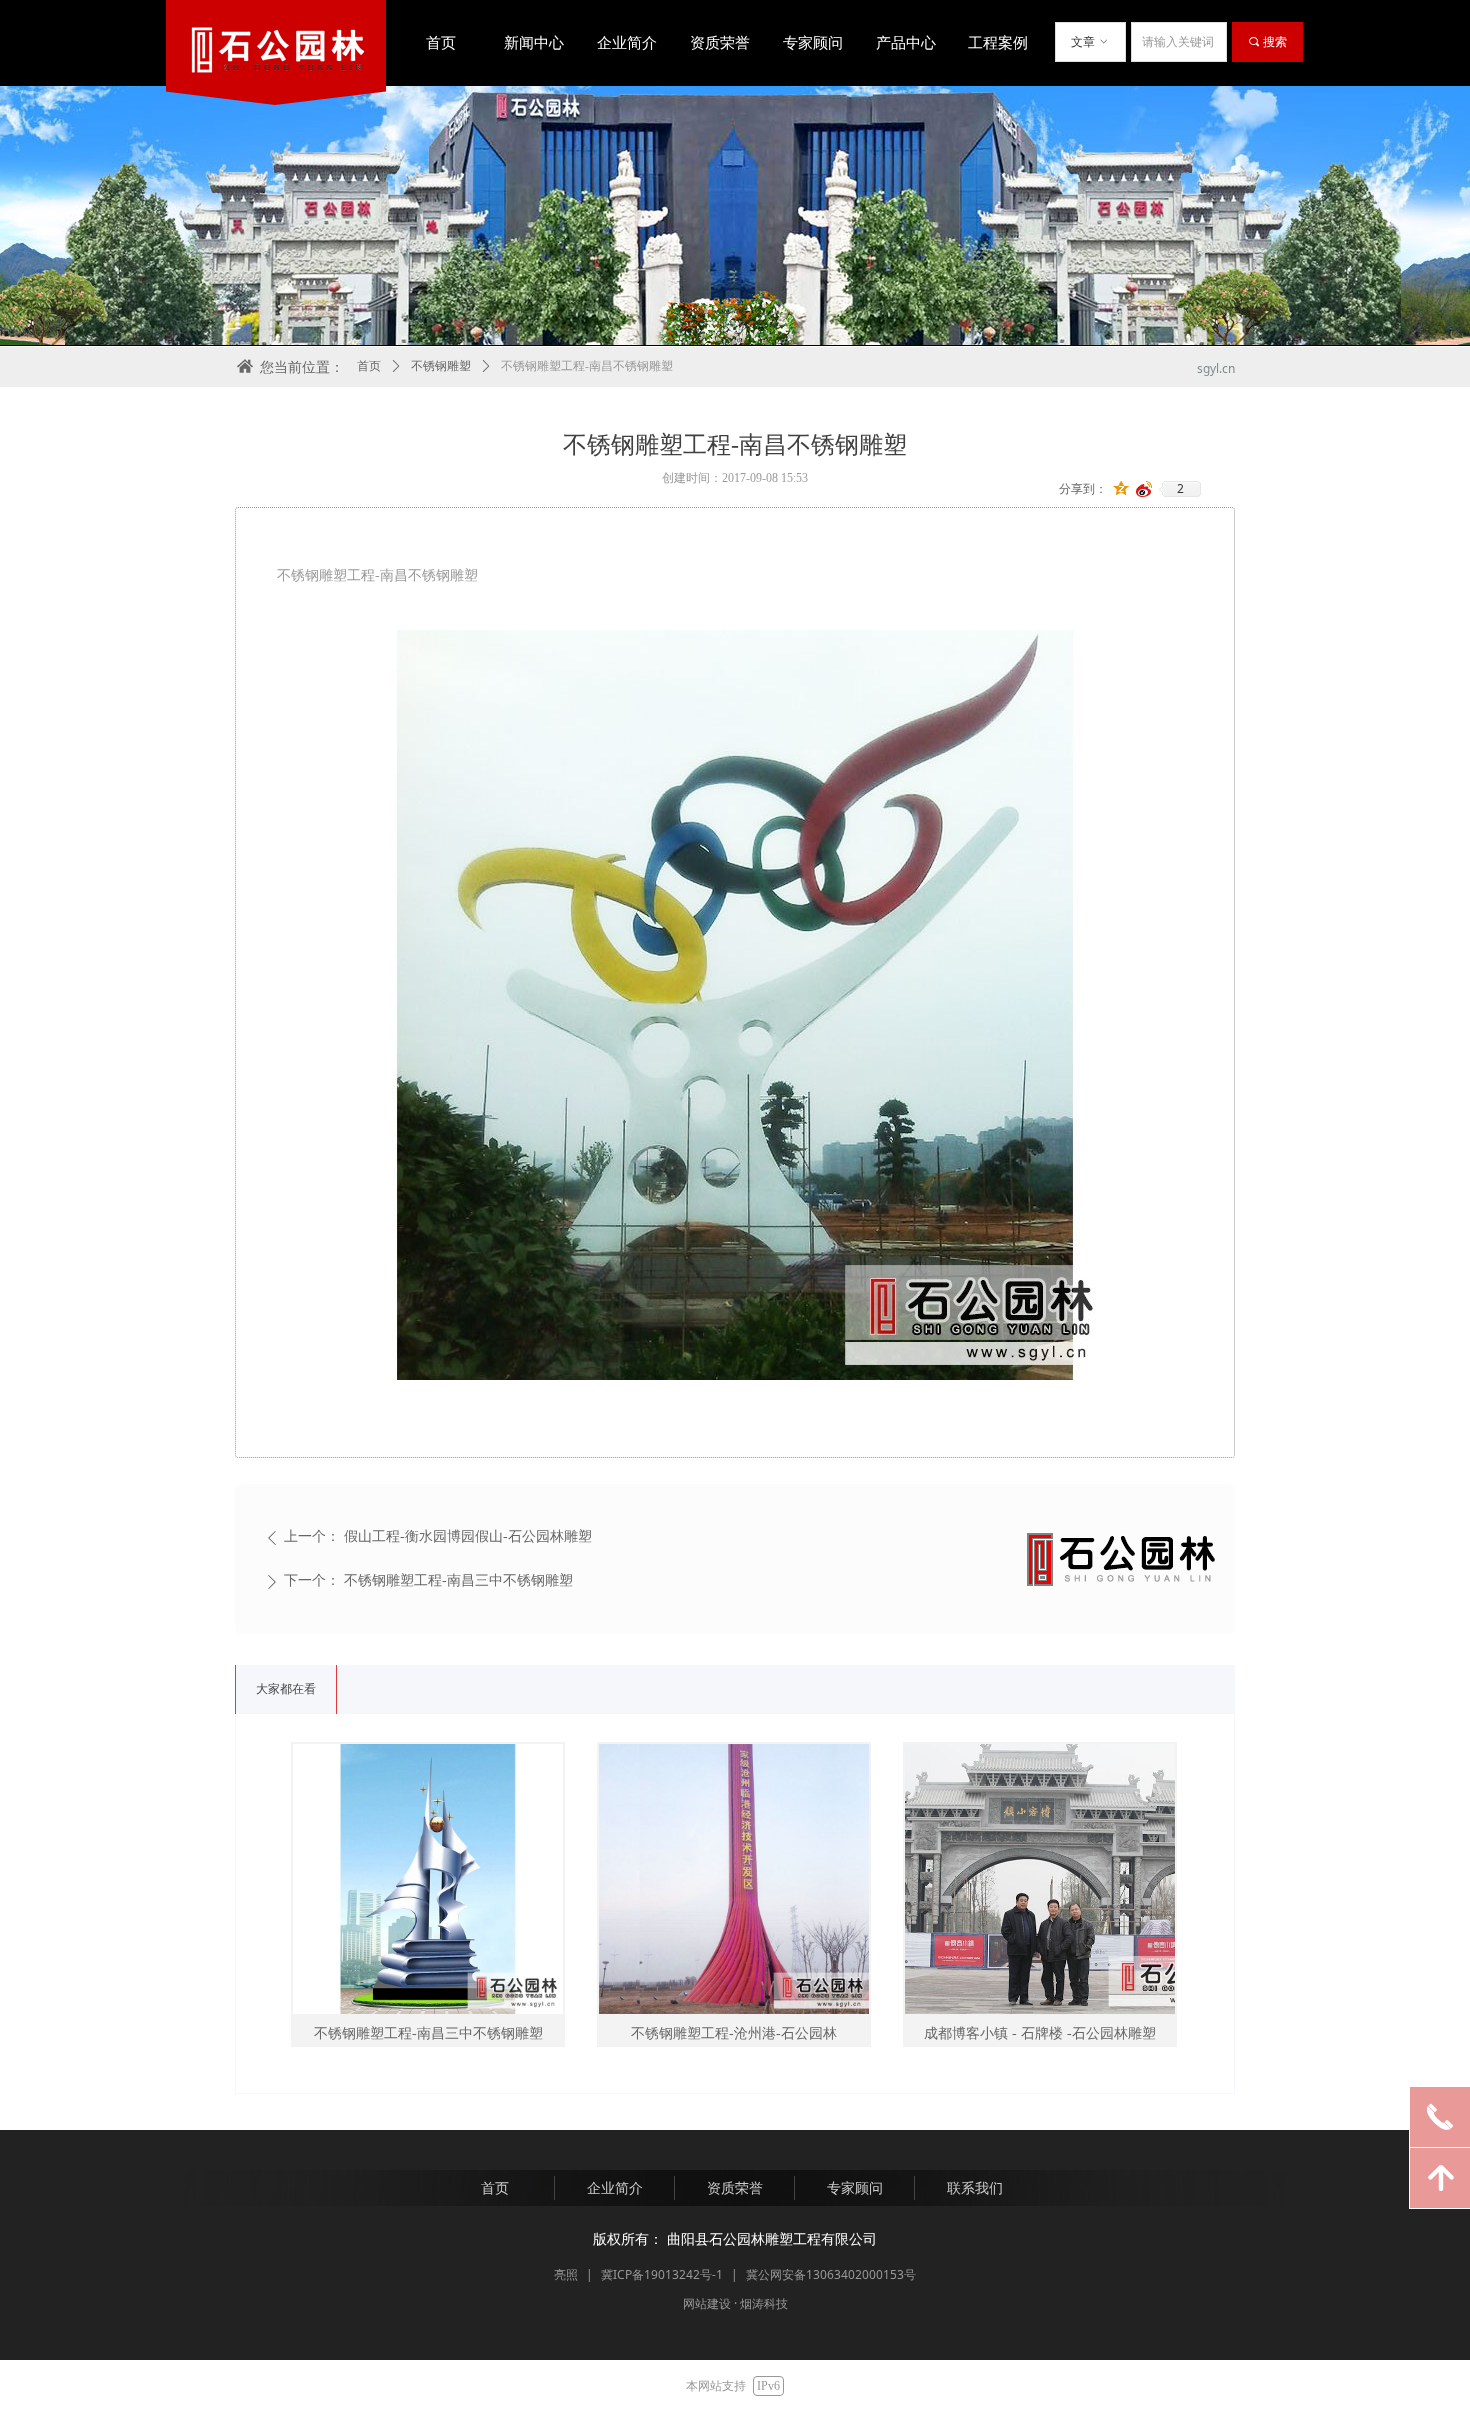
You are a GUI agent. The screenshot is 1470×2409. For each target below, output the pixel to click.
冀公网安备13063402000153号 (831, 2274)
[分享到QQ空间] (1121, 489)
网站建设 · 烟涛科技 (735, 2303)
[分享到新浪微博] (1144, 489)
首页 (369, 366)
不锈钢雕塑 (441, 366)
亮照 (566, 2274)
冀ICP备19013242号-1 (662, 2274)
